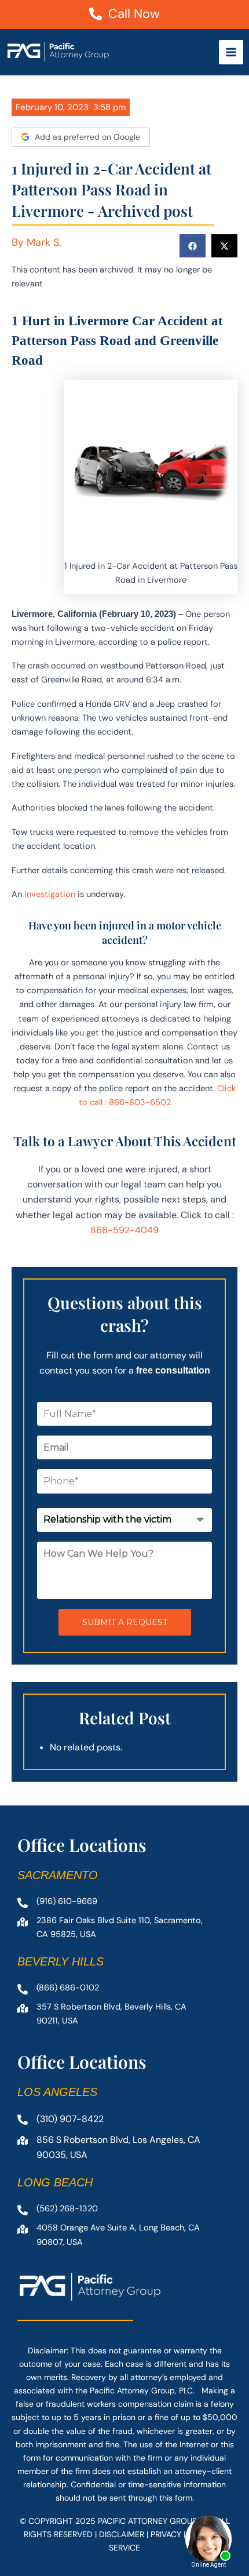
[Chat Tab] (124, 1288)
